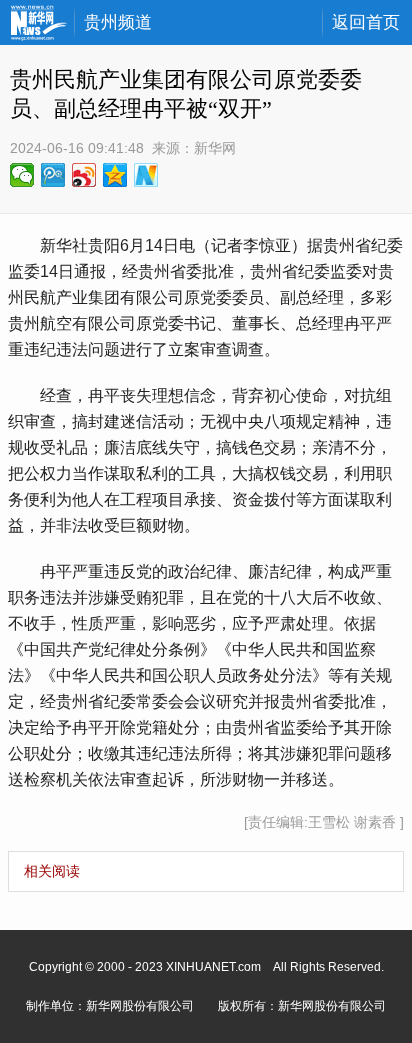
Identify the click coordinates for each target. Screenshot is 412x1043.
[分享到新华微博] (146, 175)
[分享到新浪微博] (84, 175)
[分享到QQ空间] (115, 175)
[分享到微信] (22, 175)
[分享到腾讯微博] (53, 175)
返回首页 (366, 22)
